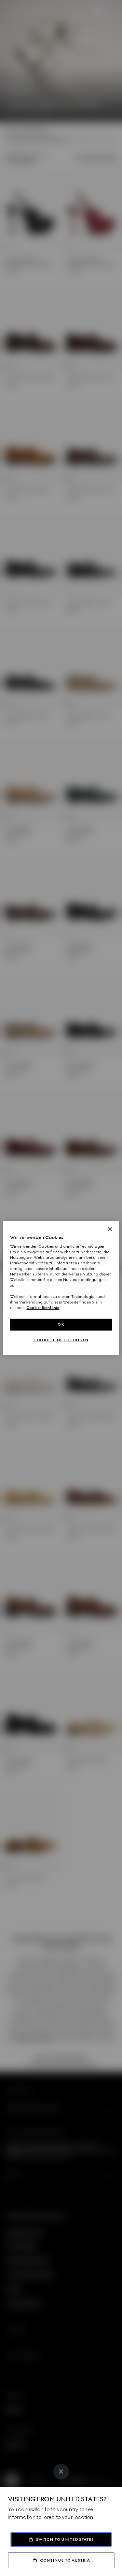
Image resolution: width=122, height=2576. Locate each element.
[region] (61, 1288)
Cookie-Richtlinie (43, 1308)
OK (61, 1324)
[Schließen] (110, 1229)
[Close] (61, 2472)
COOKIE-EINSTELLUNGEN (61, 1340)
